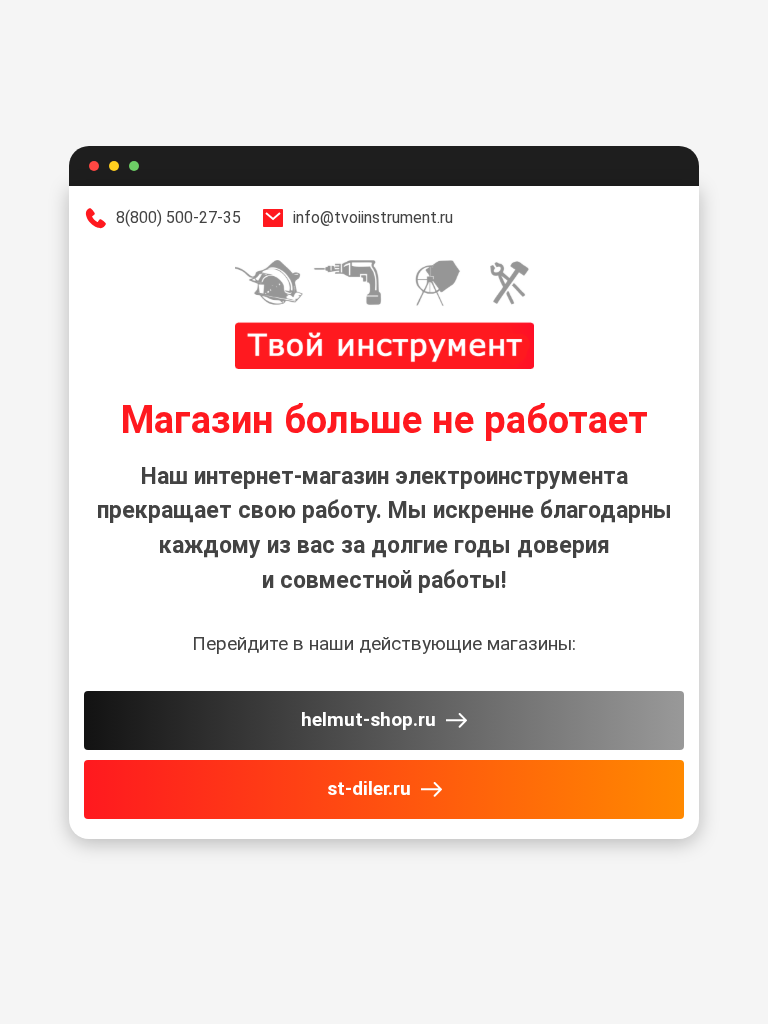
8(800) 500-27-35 (178, 217)
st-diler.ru (369, 788)
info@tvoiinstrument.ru (373, 217)
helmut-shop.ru (368, 719)
